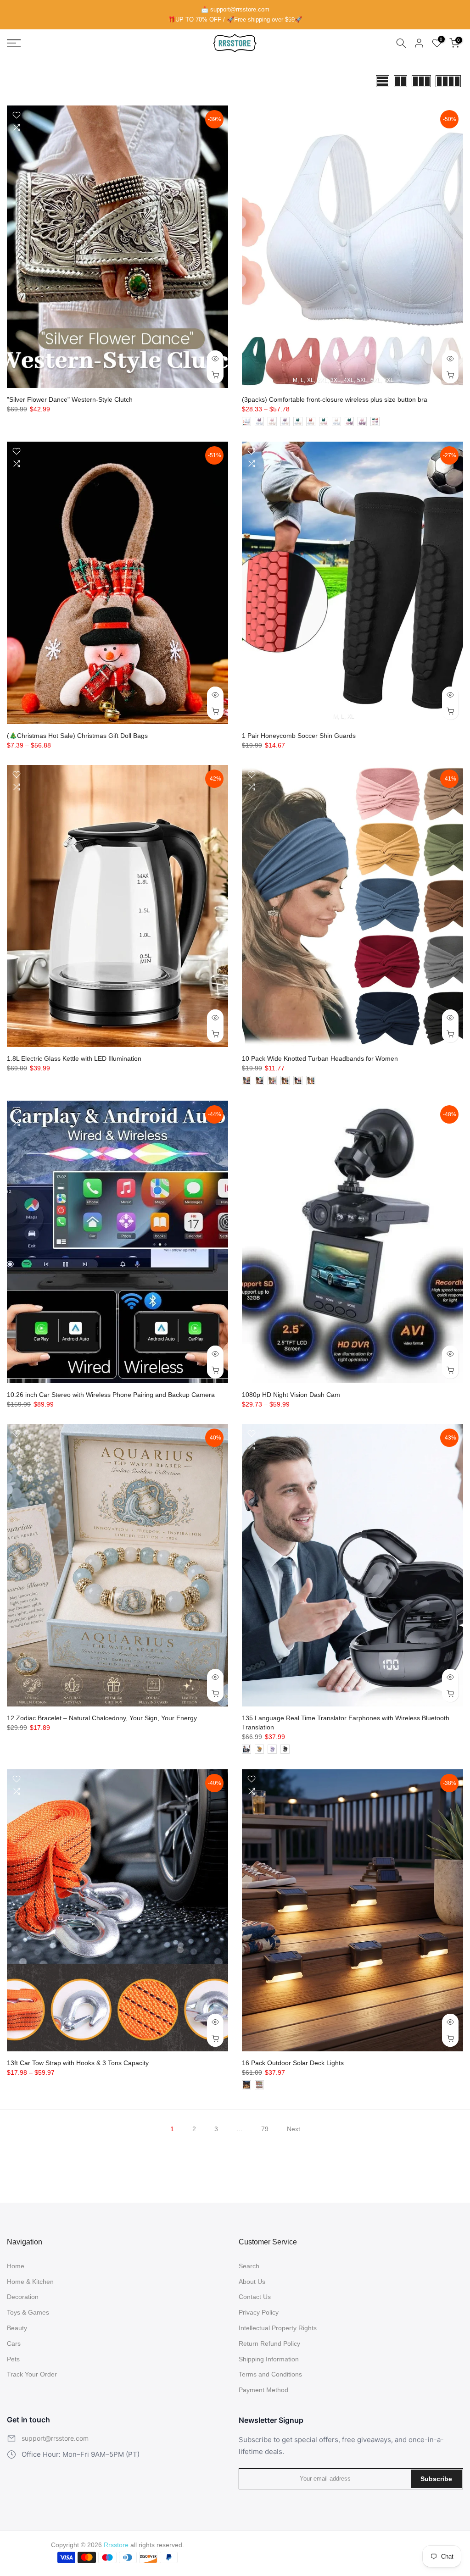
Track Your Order (32, 2374)
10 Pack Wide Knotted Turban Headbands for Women (320, 1058)
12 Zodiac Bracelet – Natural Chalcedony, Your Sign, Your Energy (102, 1718)
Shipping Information (269, 2359)
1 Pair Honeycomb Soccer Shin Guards (299, 736)
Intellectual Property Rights (278, 2328)
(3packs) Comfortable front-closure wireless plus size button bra (335, 399)
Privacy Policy (259, 2312)
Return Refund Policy (269, 2343)
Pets (13, 2359)
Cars (14, 2343)
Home (16, 2266)
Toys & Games (28, 2312)
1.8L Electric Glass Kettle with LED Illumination (74, 1058)
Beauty (17, 2328)
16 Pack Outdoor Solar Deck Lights (293, 2063)
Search (249, 2266)
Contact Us (255, 2297)
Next (294, 2129)
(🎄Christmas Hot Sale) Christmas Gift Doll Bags (77, 736)
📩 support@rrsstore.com (235, 9)
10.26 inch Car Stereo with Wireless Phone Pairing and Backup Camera (111, 1395)
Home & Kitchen (30, 2282)
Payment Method (263, 2390)
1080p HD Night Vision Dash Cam (291, 1395)
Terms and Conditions (270, 2374)
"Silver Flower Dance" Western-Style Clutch (70, 399)
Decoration (23, 2297)
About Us (252, 2282)
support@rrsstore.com (55, 2438)
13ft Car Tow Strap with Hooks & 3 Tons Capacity (78, 2063)
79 (265, 2129)
